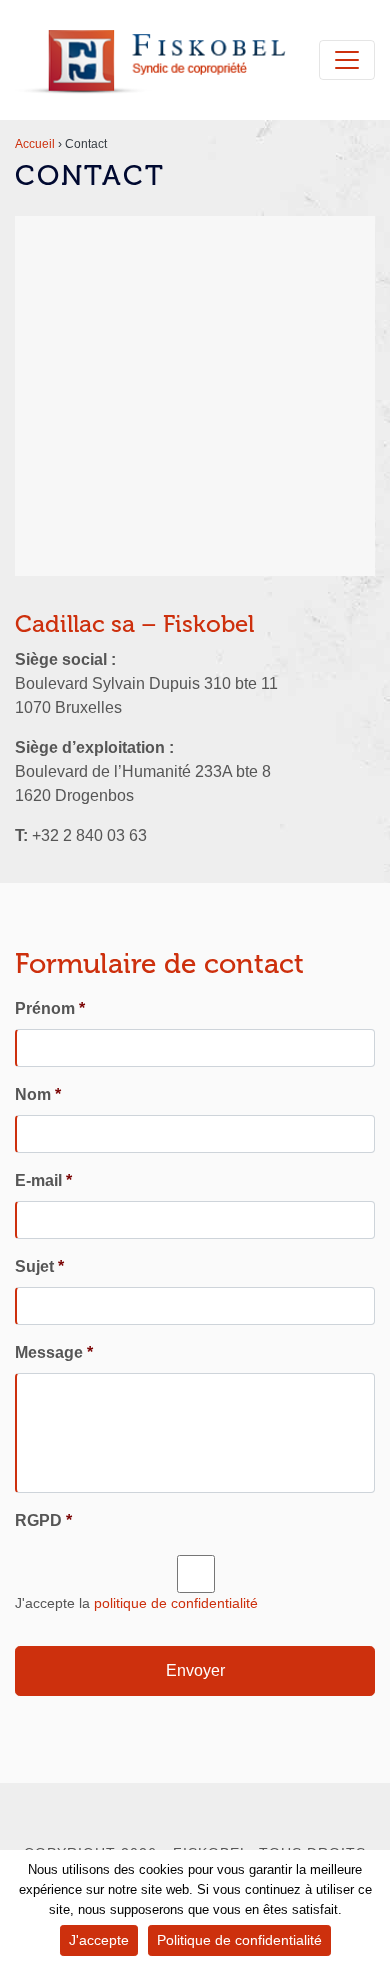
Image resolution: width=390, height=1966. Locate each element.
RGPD (43, 1520)
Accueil (35, 144)
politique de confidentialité (176, 1603)
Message (54, 1352)
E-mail (43, 1180)
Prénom (50, 1008)
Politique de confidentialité (239, 1940)
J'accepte (99, 1940)
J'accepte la (136, 1603)
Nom (38, 1094)
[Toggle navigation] (347, 60)
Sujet (39, 1266)
